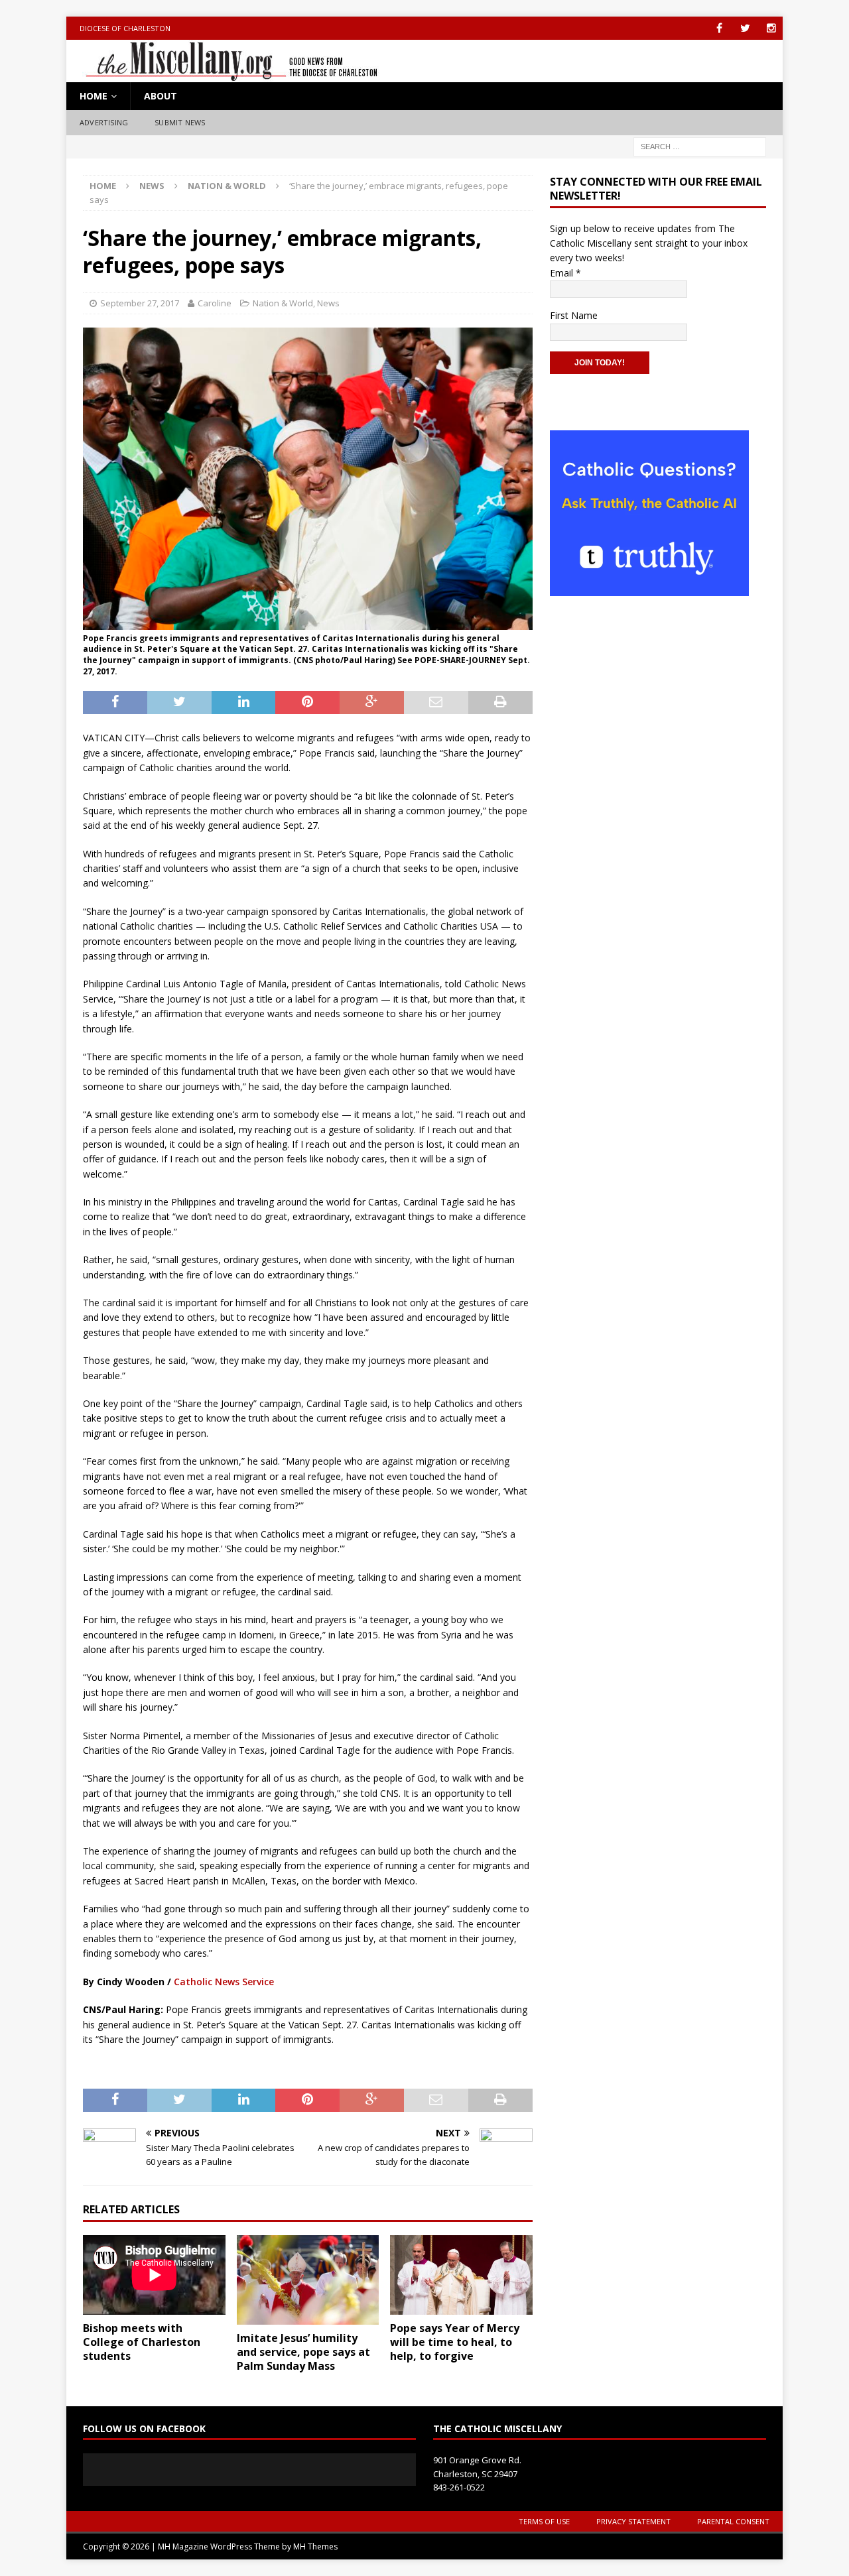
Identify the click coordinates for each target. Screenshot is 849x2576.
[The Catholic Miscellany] (224, 75)
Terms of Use (544, 2521)
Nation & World (283, 303)
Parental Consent (733, 2521)
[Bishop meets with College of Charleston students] (154, 2275)
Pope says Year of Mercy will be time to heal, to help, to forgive (455, 2342)
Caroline (215, 303)
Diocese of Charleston (125, 28)
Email (565, 273)
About (161, 96)
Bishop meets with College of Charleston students (142, 2342)
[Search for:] (700, 146)
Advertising (104, 122)
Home (94, 96)
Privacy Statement (633, 2521)
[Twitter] (745, 28)
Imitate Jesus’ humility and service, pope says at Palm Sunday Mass (303, 2352)
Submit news (180, 122)
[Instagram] (771, 28)
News (152, 186)
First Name (574, 315)
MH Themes (315, 2546)
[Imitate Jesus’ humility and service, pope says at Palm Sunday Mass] (308, 2280)
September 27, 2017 (140, 303)
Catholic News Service (224, 1982)
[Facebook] (719, 28)
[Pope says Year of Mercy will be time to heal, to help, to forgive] (461, 2275)
